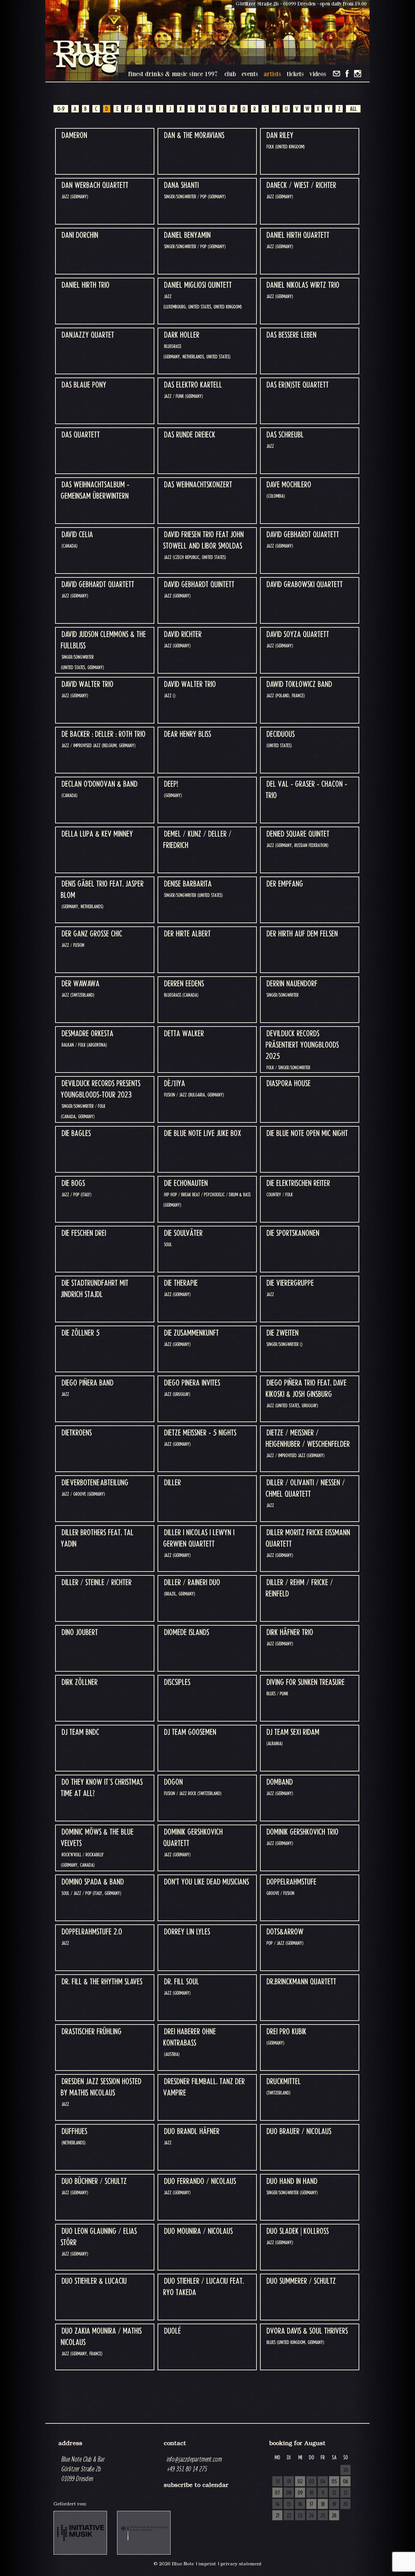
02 (300, 2482)
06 (346, 2482)
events (250, 74)
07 (277, 2493)
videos (318, 74)
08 (289, 2493)
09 (300, 2493)
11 (323, 2493)
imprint (207, 2564)
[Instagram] (358, 74)
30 (346, 2470)
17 (311, 2504)
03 (312, 2482)
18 (323, 2504)
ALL (353, 109)
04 (323, 2482)
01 (289, 2482)
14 (278, 2504)
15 (289, 2504)
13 (346, 2493)
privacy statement (241, 2564)
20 (345, 2504)
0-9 (61, 109)
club (230, 74)
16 (300, 2504)
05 (334, 2482)
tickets (295, 74)
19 (334, 2504)
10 (312, 2493)
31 (278, 2482)
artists (272, 74)
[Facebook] (347, 74)
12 (334, 2493)
